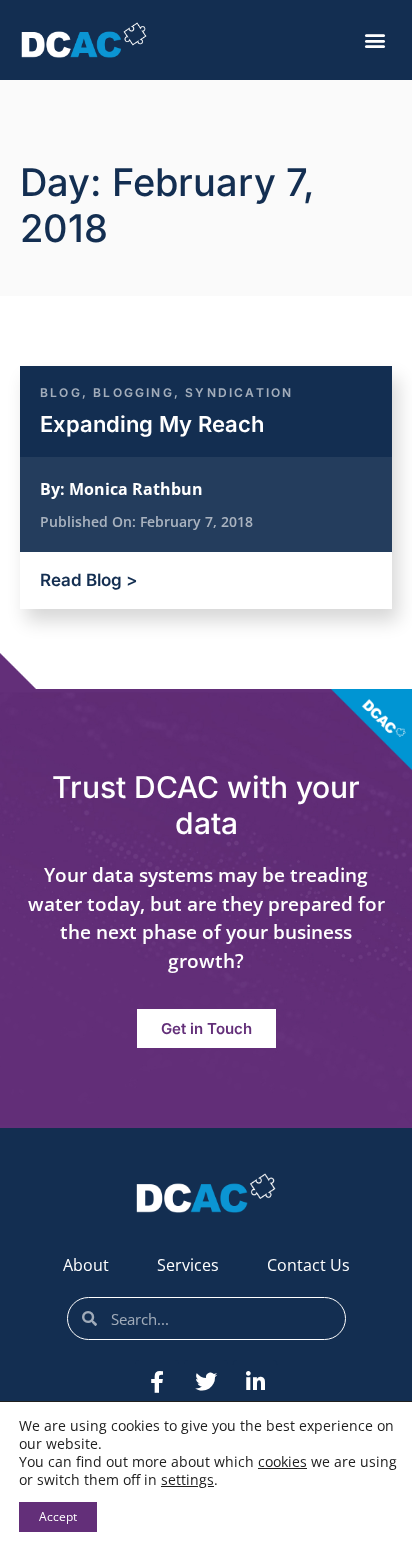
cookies (282, 1461)
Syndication (239, 392)
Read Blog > (88, 580)
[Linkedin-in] (255, 1382)
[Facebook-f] (157, 1382)
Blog (61, 392)
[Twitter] (206, 1382)
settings (187, 1480)
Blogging (133, 392)
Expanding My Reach (152, 424)
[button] (374, 40)
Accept (58, 1516)
